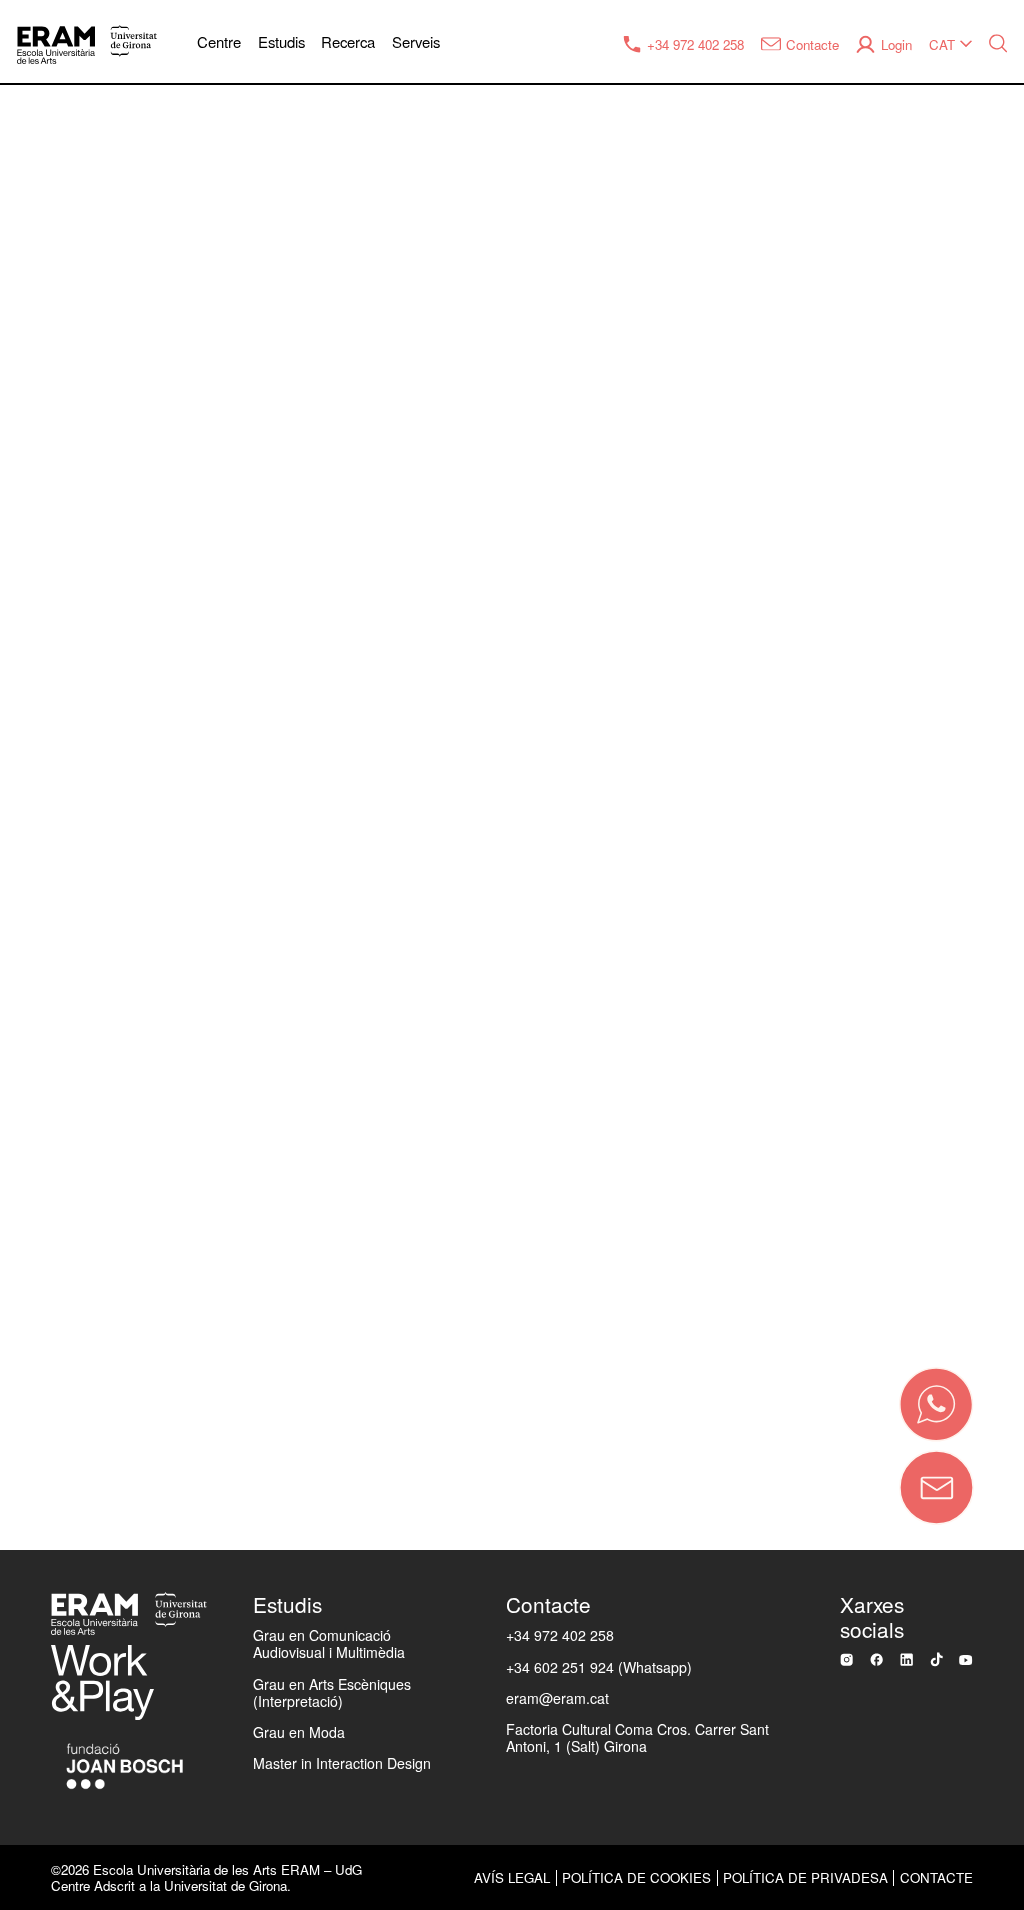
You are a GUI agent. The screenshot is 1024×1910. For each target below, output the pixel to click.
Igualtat (51, 774)
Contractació (72, 1103)
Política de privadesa (805, 1877)
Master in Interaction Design (342, 1763)
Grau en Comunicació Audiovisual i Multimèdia (329, 1643)
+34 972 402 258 (560, 1635)
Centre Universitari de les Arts (142, 577)
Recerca (348, 41)
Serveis (416, 41)
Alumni (49, 1037)
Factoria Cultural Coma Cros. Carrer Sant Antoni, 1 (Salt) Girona (637, 1737)
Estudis (281, 41)
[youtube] (965, 1660)
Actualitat (59, 840)
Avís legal (512, 1877)
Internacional (73, 906)
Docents (55, 971)
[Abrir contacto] (936, 1487)
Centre (219, 41)
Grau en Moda (299, 1732)
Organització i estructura (119, 643)
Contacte (206, 1317)
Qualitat (53, 709)
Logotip (51, 1168)
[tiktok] (936, 1659)
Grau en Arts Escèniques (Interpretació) (332, 1692)
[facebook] (876, 1659)
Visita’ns (55, 1234)
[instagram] (846, 1659)
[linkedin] (906, 1659)
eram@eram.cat (557, 1698)
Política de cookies (636, 1877)
